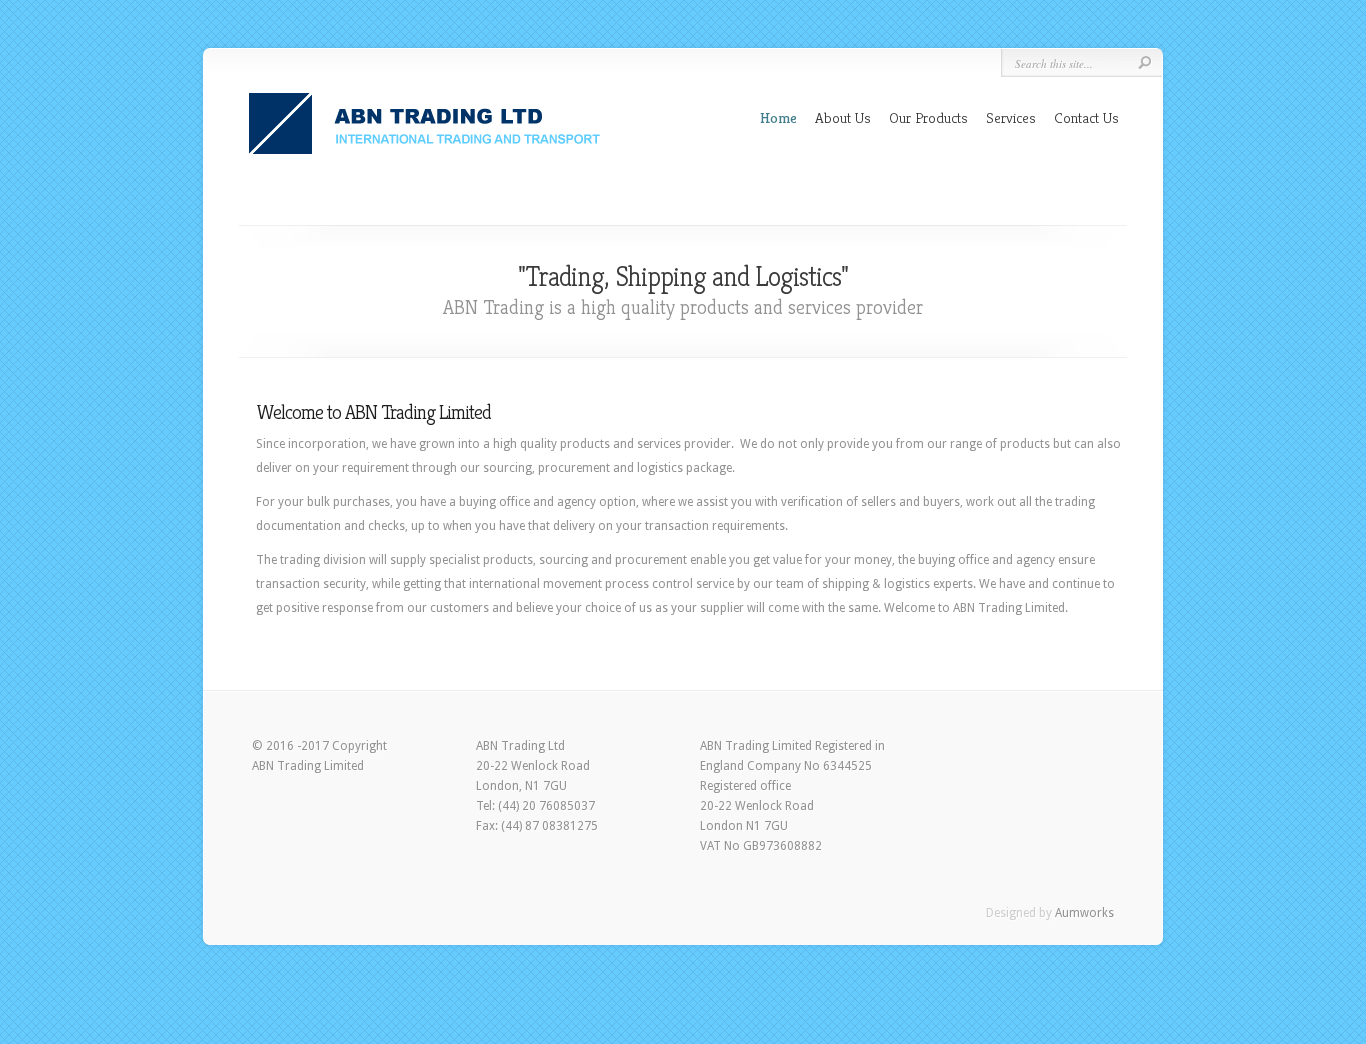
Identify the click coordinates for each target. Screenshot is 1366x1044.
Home (778, 117)
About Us (843, 117)
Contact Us (1086, 117)
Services (1011, 117)
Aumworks (1084, 913)
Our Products (928, 117)
